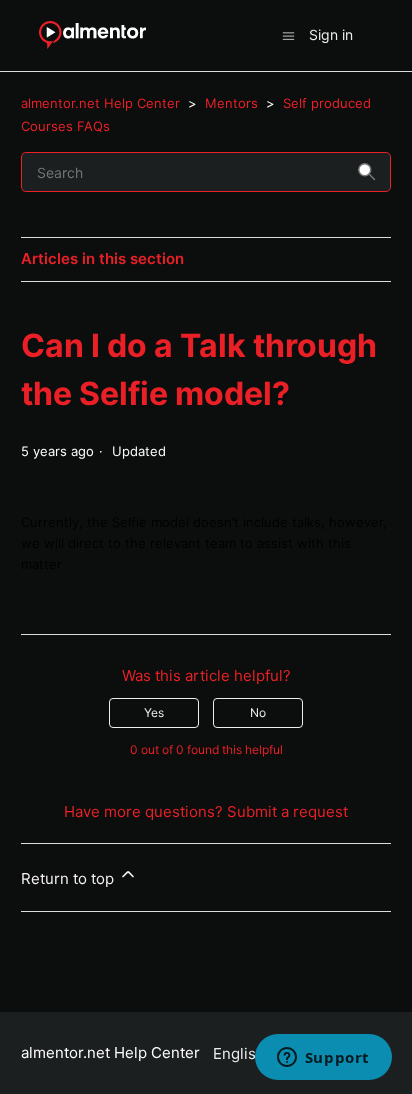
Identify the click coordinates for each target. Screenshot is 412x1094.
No (258, 712)
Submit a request (287, 811)
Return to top (69, 878)
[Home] (92, 35)
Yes (154, 712)
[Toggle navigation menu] (288, 34)
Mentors (231, 103)
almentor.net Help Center (100, 103)
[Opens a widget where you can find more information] (323, 1059)
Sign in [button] (331, 34)
